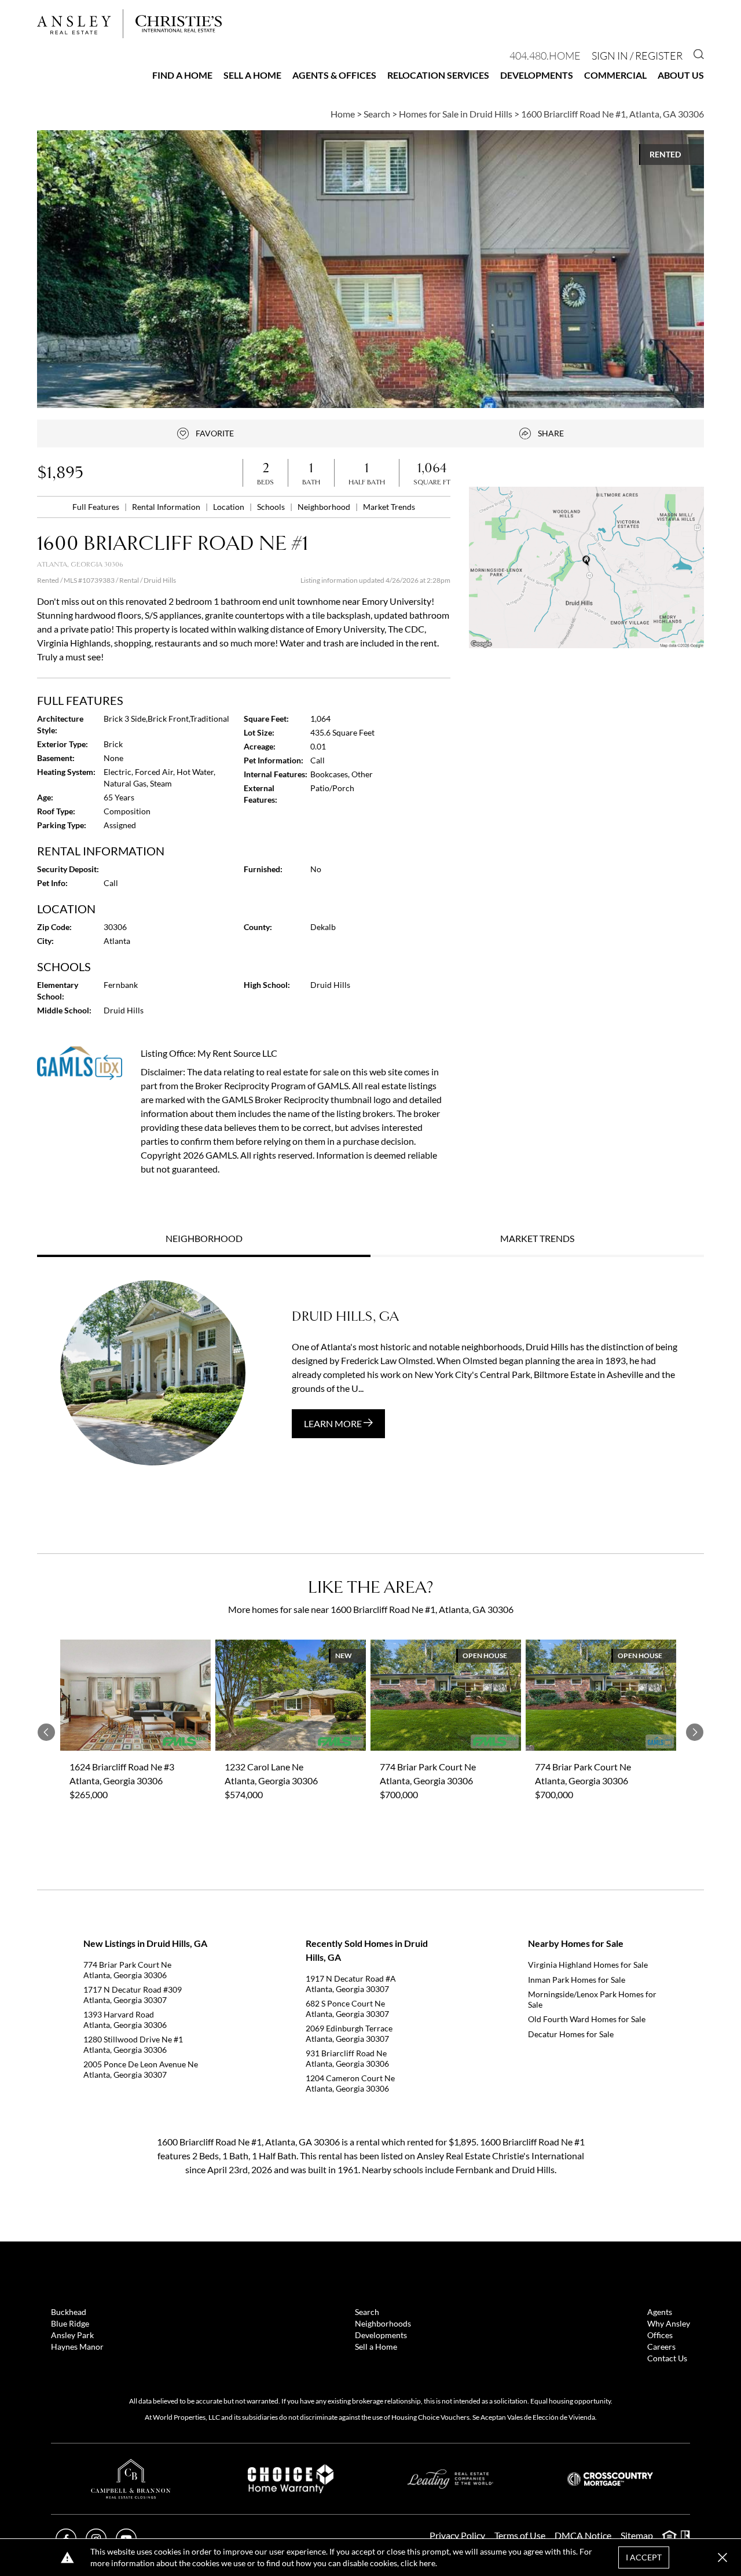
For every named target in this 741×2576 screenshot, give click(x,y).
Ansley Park (72, 2335)
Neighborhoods (383, 2323)
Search (367, 2312)
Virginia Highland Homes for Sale (588, 1965)
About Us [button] (681, 75)
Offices (660, 2335)
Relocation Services (438, 75)
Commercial (615, 75)
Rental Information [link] (167, 507)
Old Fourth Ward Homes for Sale (587, 2019)
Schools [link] (272, 507)
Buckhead (69, 2312)
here (427, 2563)
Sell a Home (252, 75)
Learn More (334, 1423)
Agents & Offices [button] (334, 75)
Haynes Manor (77, 2347)
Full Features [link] (97, 507)
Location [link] (230, 507)
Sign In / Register (637, 56)
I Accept (644, 2557)
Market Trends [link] (389, 507)
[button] (586, 567)
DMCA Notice (583, 2535)
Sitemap (637, 2535)
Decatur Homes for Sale (571, 2034)
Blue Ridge (70, 2323)
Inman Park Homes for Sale (577, 1980)
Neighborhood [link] (325, 507)
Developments (537, 75)
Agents (660, 2312)
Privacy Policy (457, 2535)
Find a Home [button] (182, 75)
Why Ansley (669, 2323)
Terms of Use (520, 2535)
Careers (661, 2347)
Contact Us (667, 2358)
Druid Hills (160, 580)
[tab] (204, 1240)
